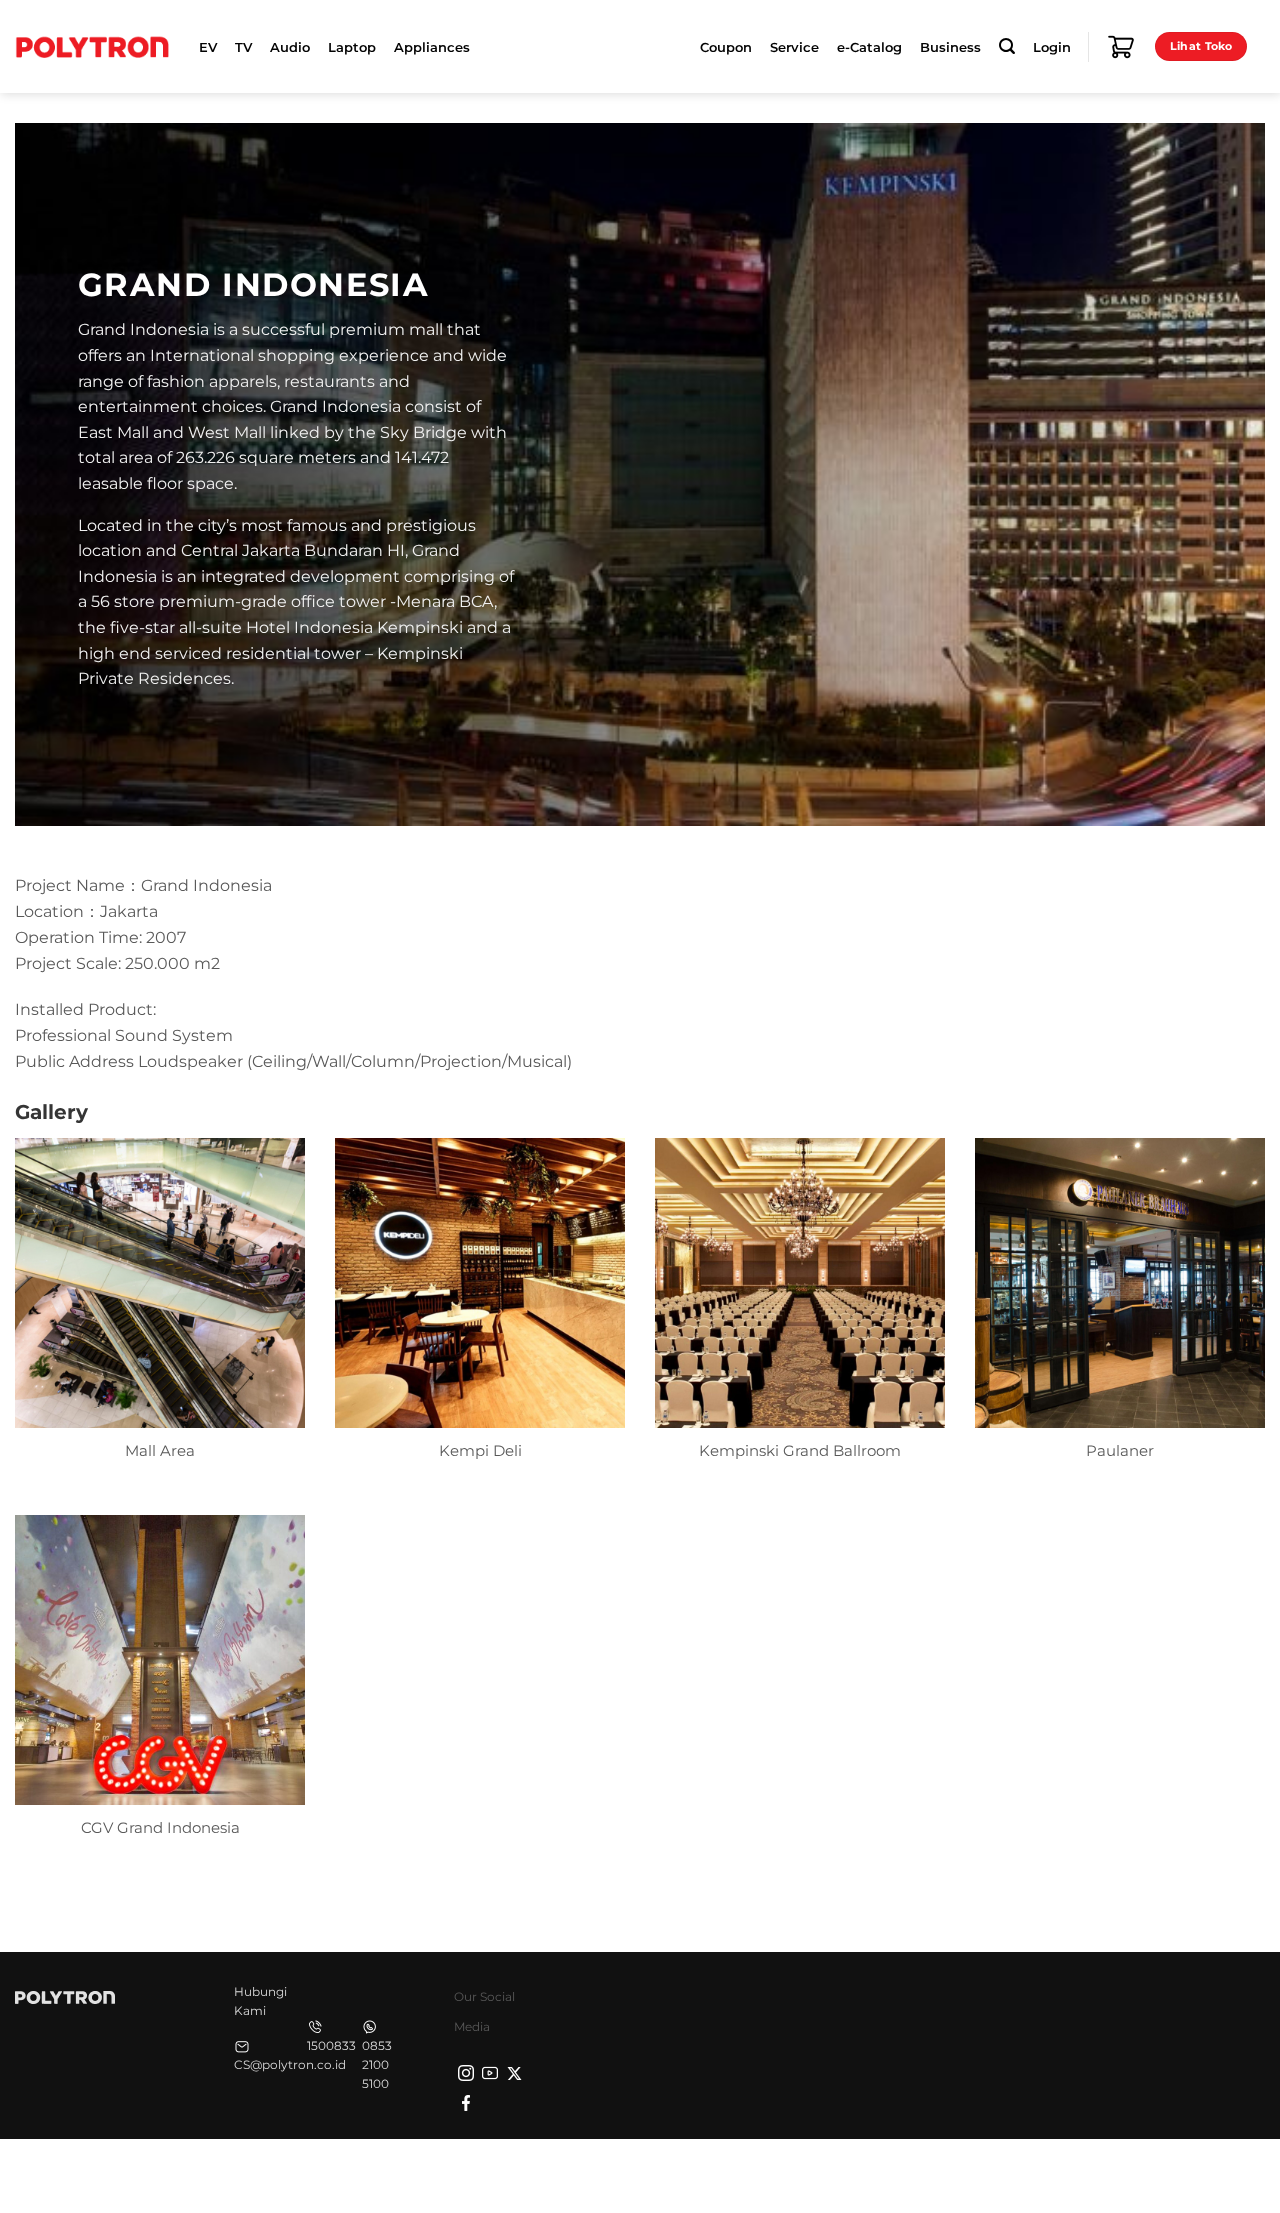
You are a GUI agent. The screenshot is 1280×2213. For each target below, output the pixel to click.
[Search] (1007, 46)
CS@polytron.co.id (290, 2064)
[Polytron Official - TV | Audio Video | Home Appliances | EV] (92, 46)
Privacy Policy (950, 2173)
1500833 (331, 2045)
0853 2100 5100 (377, 2064)
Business (950, 47)
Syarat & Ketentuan (1077, 2173)
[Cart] (1121, 47)
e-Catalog (869, 47)
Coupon (726, 47)
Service (794, 47)
